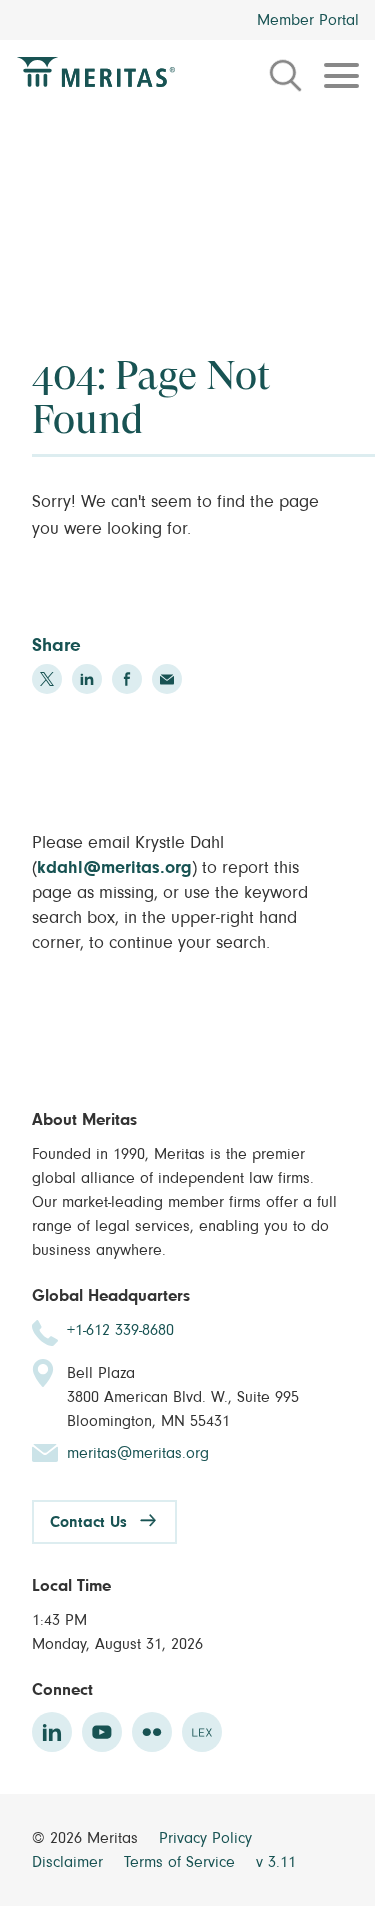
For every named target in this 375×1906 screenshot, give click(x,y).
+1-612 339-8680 (120, 1330)
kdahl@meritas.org (114, 868)
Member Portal (308, 20)
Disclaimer (70, 1862)
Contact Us (88, 1522)
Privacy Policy (205, 1838)
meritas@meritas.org (138, 1453)
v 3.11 (276, 1862)
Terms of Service (182, 1862)
